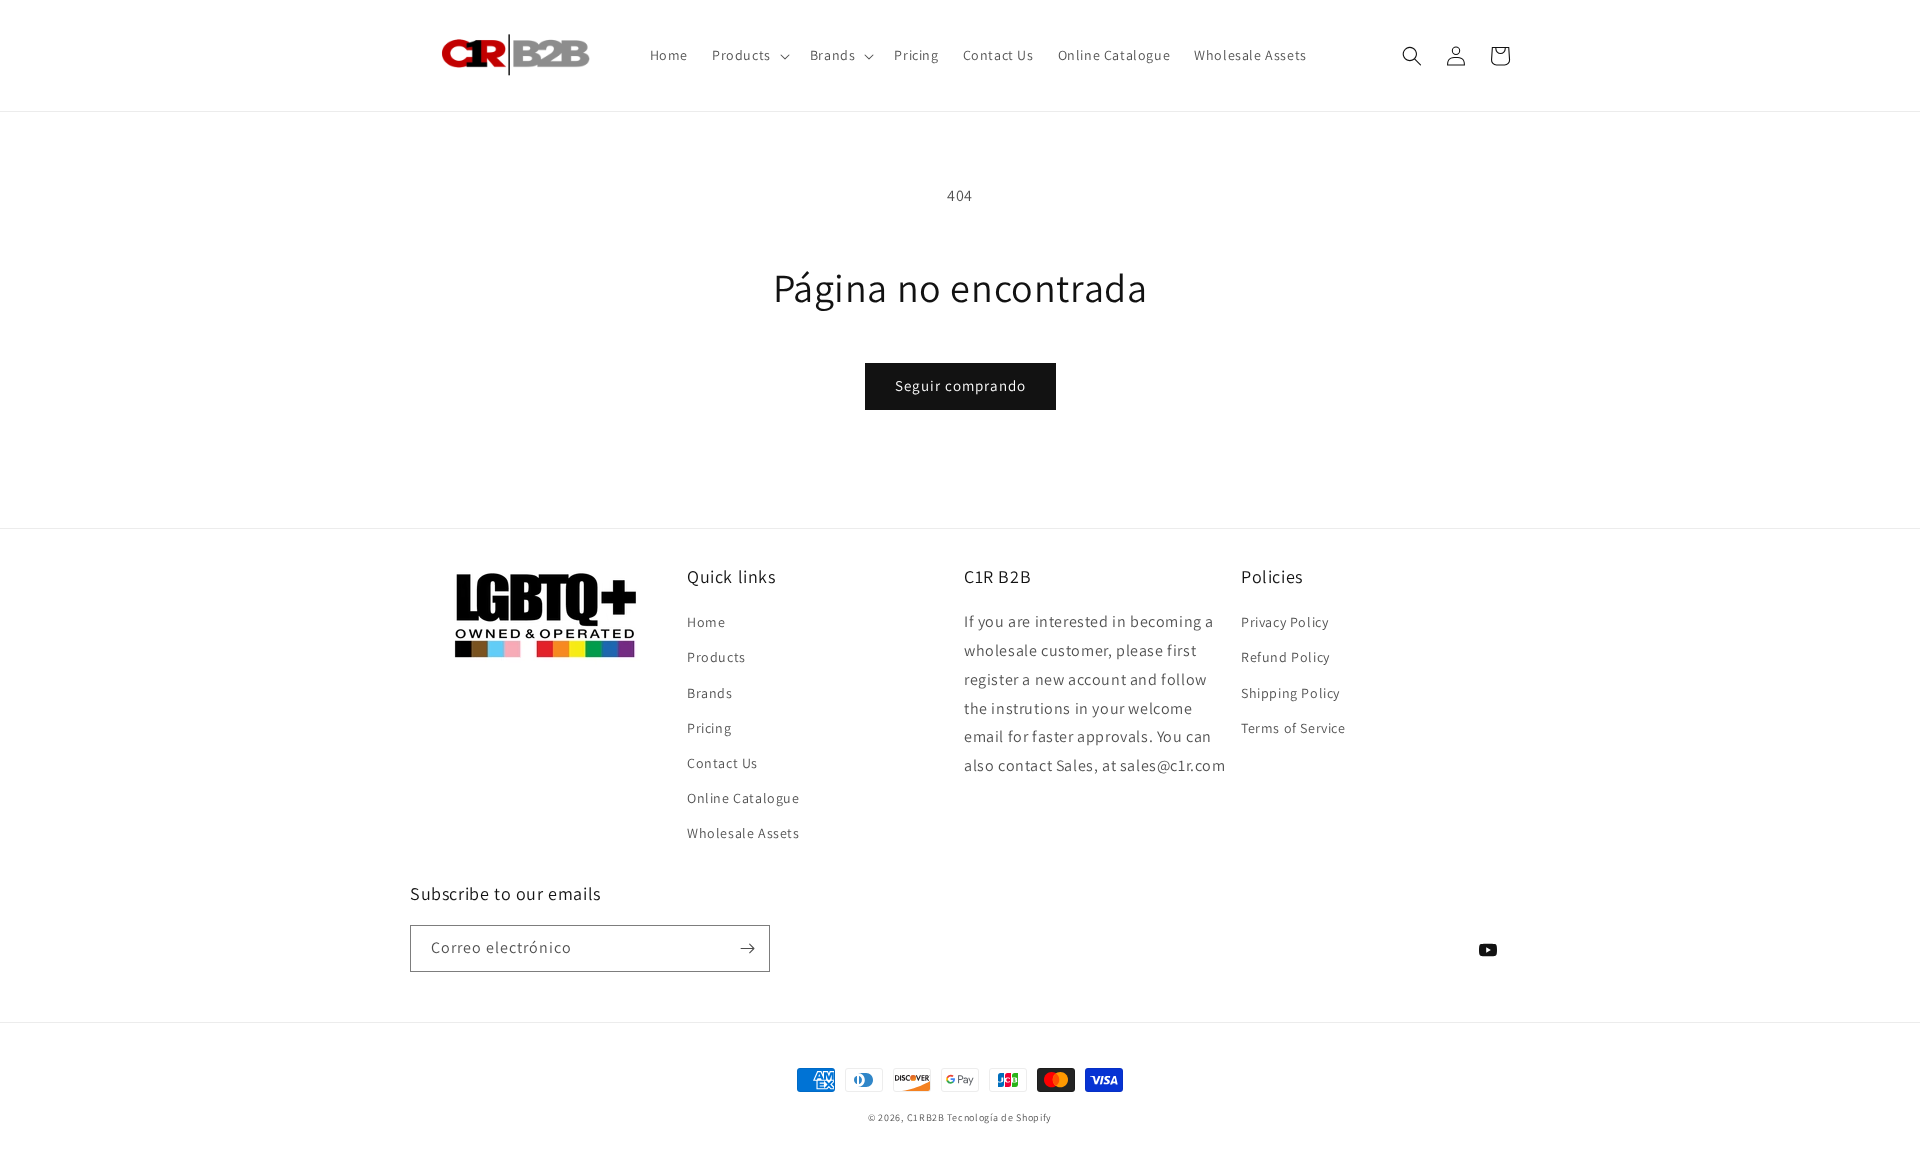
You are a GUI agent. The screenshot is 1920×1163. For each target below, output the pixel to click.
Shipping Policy (1290, 693)
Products (716, 657)
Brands (710, 693)
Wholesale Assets (743, 833)
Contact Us (722, 763)
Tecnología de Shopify (999, 1117)
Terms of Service (1293, 728)
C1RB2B (926, 1117)
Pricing (709, 728)
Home (706, 622)
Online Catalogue (743, 798)
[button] (749, 55)
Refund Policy (1285, 657)
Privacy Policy (1284, 622)
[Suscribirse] (747, 948)
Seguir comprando (960, 385)
